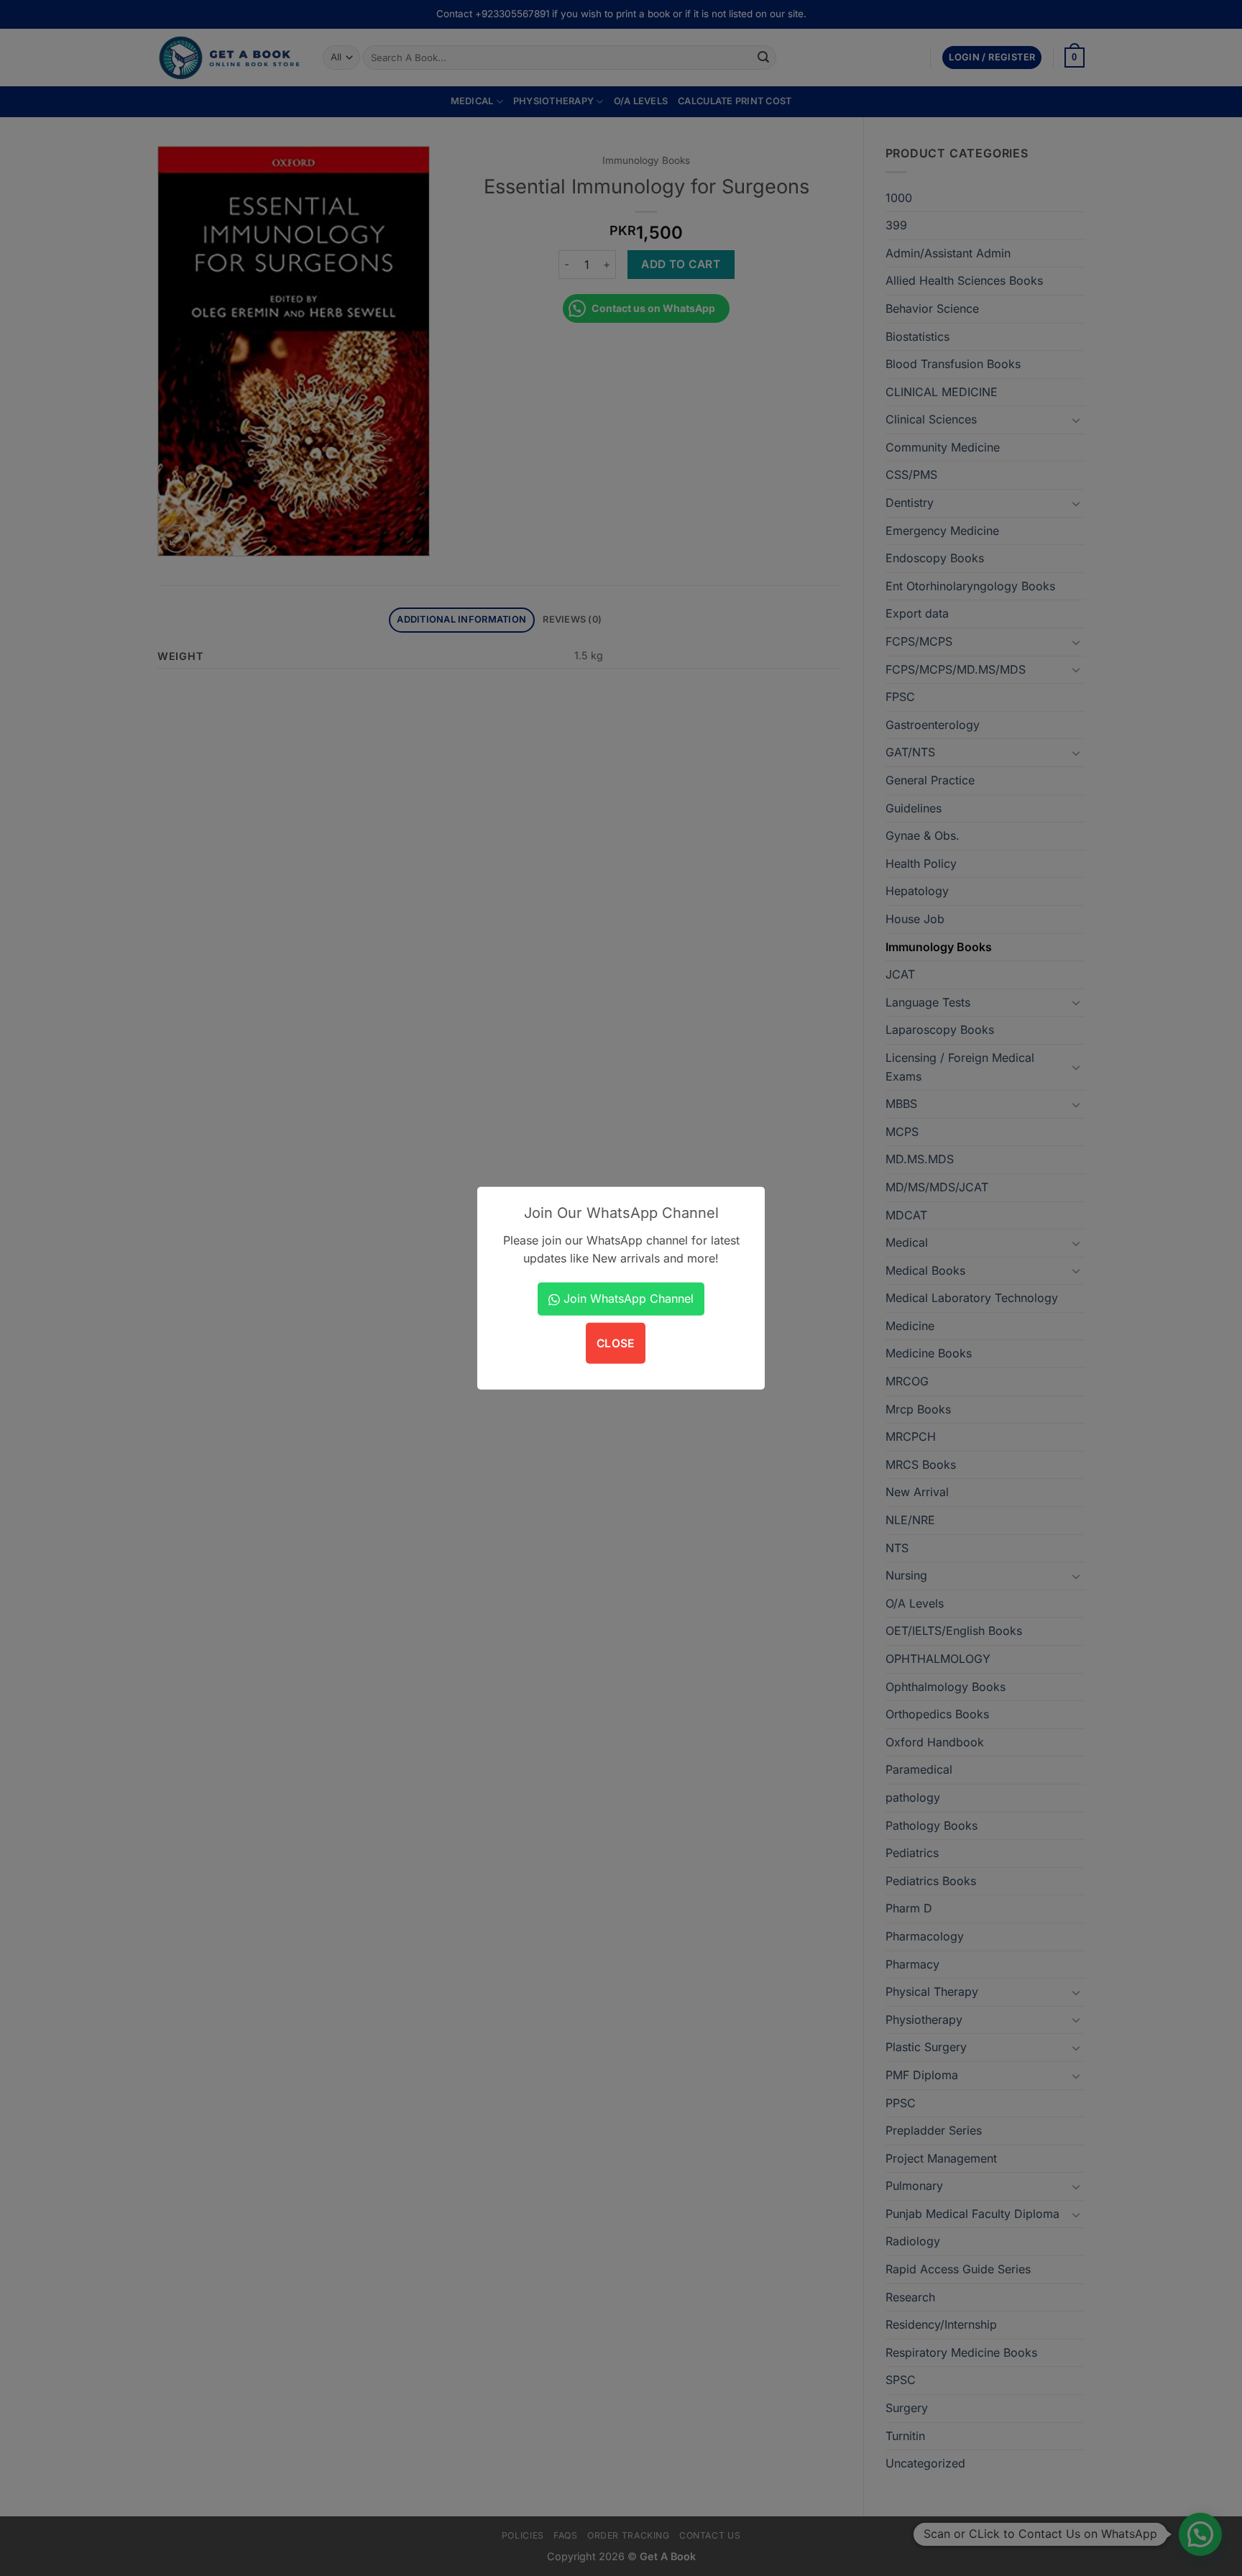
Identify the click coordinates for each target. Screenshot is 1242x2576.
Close (616, 1343)
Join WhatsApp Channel (627, 1298)
